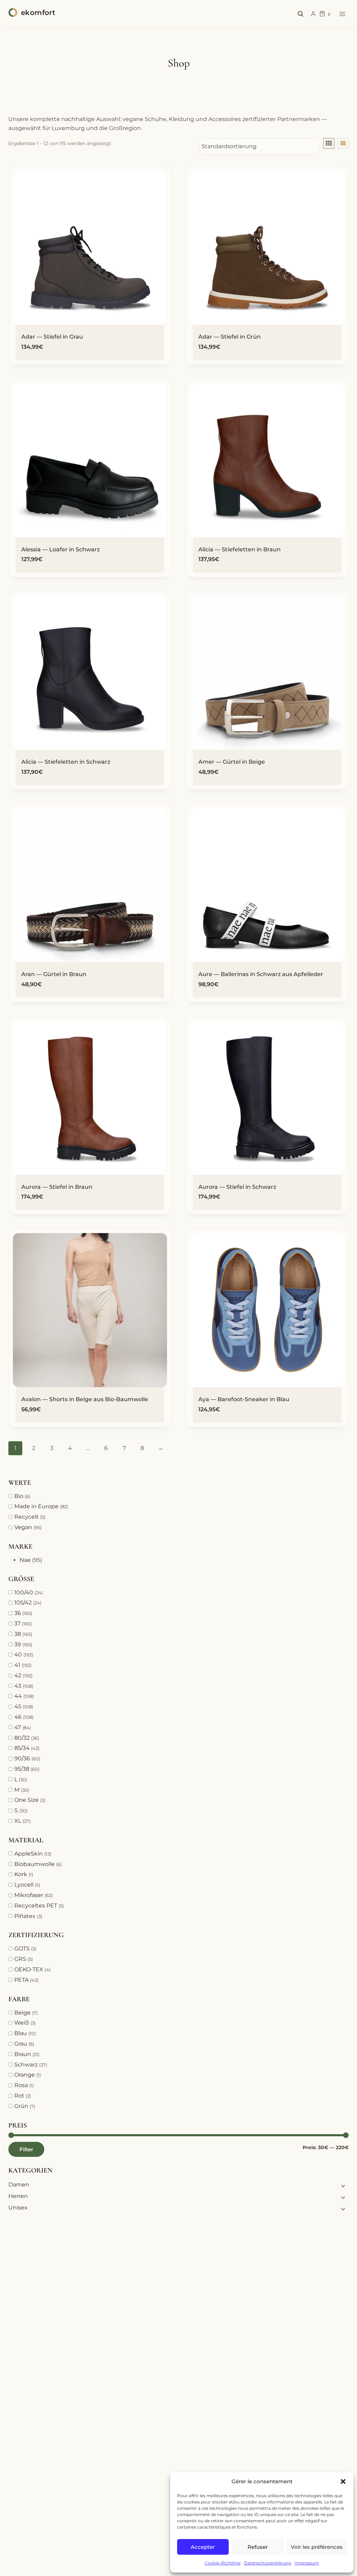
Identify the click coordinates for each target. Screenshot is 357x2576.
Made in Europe (36, 1506)
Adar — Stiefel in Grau (52, 337)
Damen (19, 2185)
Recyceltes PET (36, 1906)
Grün (21, 2106)
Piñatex (25, 1916)
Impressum (307, 2563)
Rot (19, 2096)
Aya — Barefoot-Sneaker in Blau (244, 1399)
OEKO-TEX (29, 1969)
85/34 (22, 1748)
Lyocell (24, 1885)
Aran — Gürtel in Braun (54, 974)
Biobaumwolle (35, 1864)
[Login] (313, 14)
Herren (18, 2196)
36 (18, 1613)
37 (17, 1623)
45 (18, 1706)
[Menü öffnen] (342, 14)
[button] (343, 2481)
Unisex (18, 2208)
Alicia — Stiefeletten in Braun (240, 549)
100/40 (24, 1592)
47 (18, 1727)
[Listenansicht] (343, 143)
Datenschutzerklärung (268, 2563)
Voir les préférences (317, 2547)
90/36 (22, 1758)
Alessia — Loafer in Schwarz (60, 549)
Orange (25, 2075)
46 (18, 1717)
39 (18, 1644)
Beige (22, 2013)
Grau (21, 2044)
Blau (21, 2033)
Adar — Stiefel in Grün (230, 337)
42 (18, 1675)
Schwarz (26, 2065)
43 (18, 1686)
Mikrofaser (29, 1895)
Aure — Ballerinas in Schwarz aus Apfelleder (261, 974)
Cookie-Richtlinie (223, 2563)
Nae (25, 1560)
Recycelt (26, 1517)
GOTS (22, 1948)
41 (17, 1665)
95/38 (22, 1769)
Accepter (203, 2547)
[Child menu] (342, 2185)
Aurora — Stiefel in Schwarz (237, 1187)
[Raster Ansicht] (329, 143)
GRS (20, 1959)
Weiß (22, 2023)
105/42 (23, 1603)
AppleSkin (29, 1854)
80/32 (22, 1738)
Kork (21, 1874)
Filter (26, 2149)
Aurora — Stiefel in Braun (57, 1187)
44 (18, 1696)
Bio (19, 1496)
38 (18, 1634)
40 (18, 1655)
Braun (23, 2054)
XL (18, 1821)
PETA (21, 1980)
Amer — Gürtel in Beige (232, 762)
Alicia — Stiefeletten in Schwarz (66, 762)
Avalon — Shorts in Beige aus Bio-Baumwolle (85, 1399)
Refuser (258, 2547)
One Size (26, 1800)
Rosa (21, 2085)
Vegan (23, 1527)
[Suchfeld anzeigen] (301, 14)
